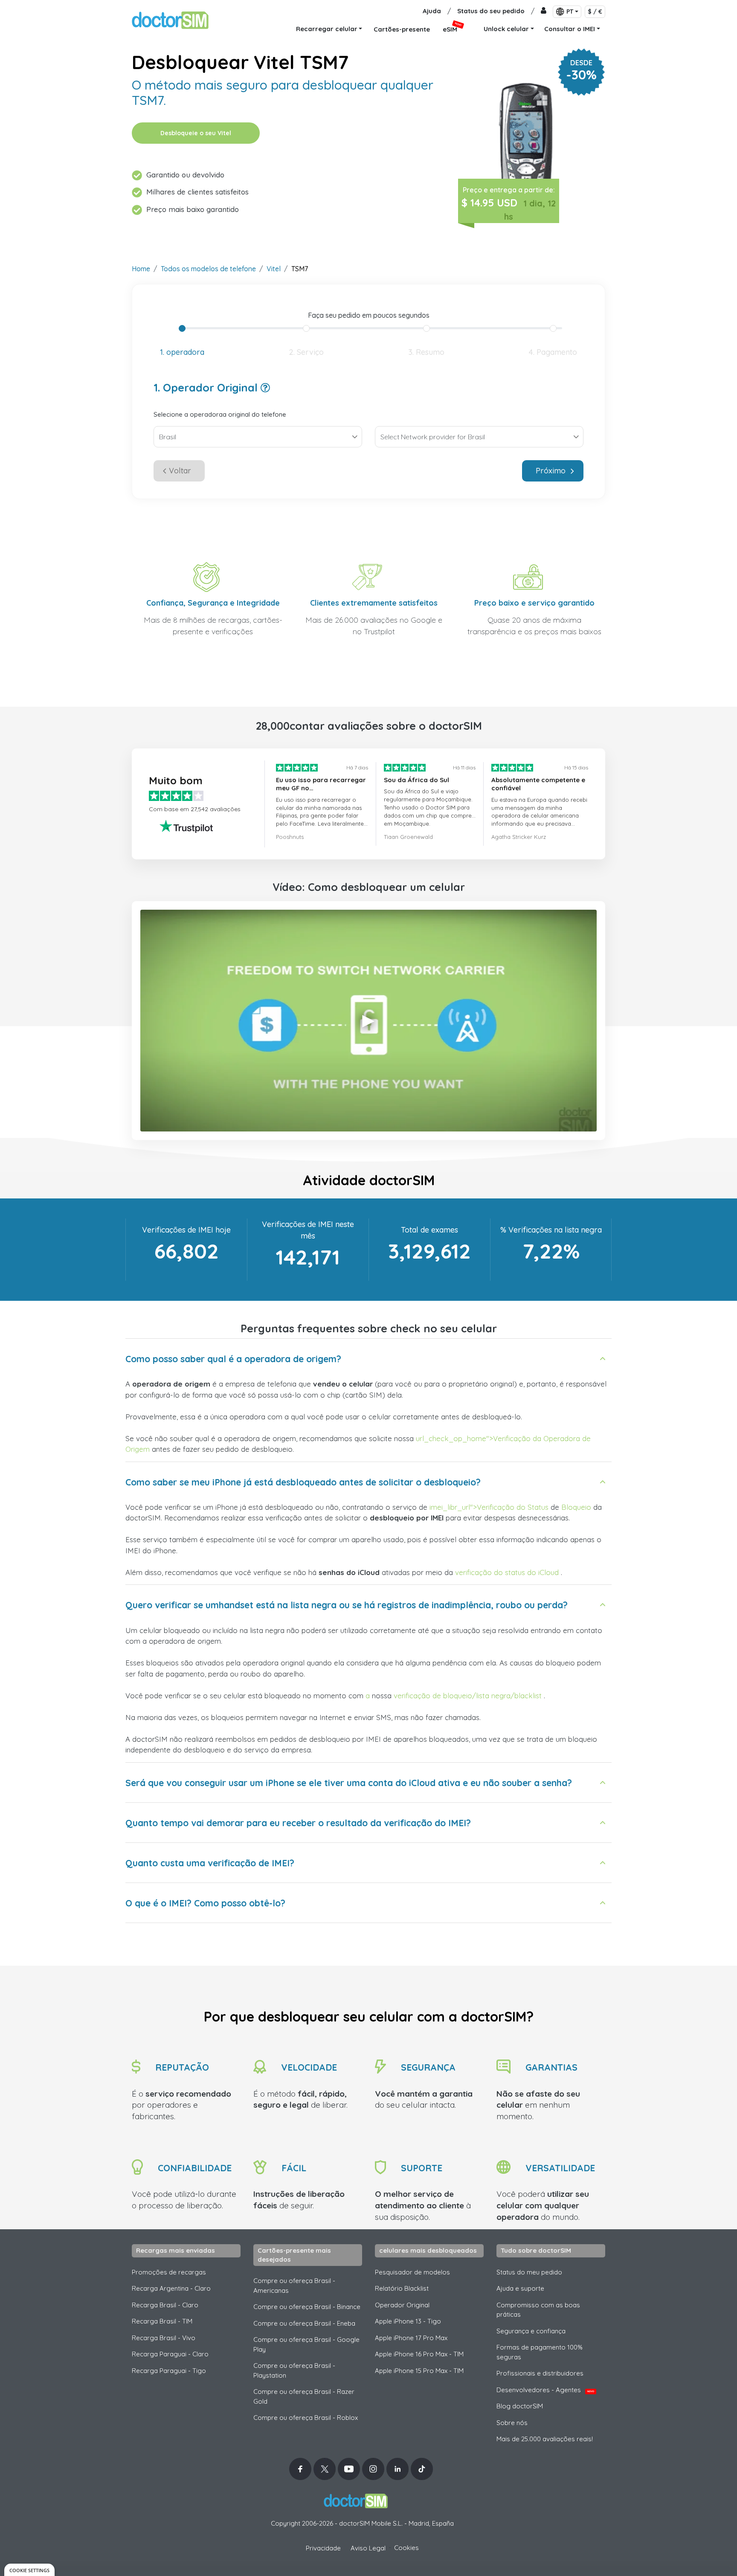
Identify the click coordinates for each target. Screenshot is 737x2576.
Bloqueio (576, 1507)
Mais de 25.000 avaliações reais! (545, 2439)
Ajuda (432, 11)
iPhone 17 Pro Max (411, 2338)
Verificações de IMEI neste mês (308, 1230)
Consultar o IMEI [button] (570, 29)
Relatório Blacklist (402, 2288)
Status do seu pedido (491, 11)
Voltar (180, 471)
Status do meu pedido (529, 2272)
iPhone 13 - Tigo (408, 2321)
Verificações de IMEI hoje (186, 1230)
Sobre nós (512, 2423)
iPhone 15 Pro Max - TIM (419, 2371)
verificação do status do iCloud (507, 1572)
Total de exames (429, 1230)
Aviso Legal (368, 2548)
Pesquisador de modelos (412, 2272)
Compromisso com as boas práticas (538, 2310)
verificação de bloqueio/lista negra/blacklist (468, 1696)
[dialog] (29, 2570)
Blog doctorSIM (520, 2406)
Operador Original (402, 2305)
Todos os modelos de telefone (208, 269)
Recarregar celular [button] (327, 29)
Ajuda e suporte (520, 2288)
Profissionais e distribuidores (540, 2373)
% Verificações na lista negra (551, 1230)
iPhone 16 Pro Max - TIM (419, 2354)
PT (570, 12)
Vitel (274, 269)
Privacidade (323, 2548)
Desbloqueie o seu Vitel (196, 133)
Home (141, 269)
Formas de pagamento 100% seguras (540, 2352)
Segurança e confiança (531, 2331)
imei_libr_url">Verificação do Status (489, 1507)
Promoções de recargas (169, 2272)
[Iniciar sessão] (544, 11)
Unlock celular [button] (506, 29)
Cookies (406, 2548)
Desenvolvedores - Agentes (545, 2390)
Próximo (551, 471)
